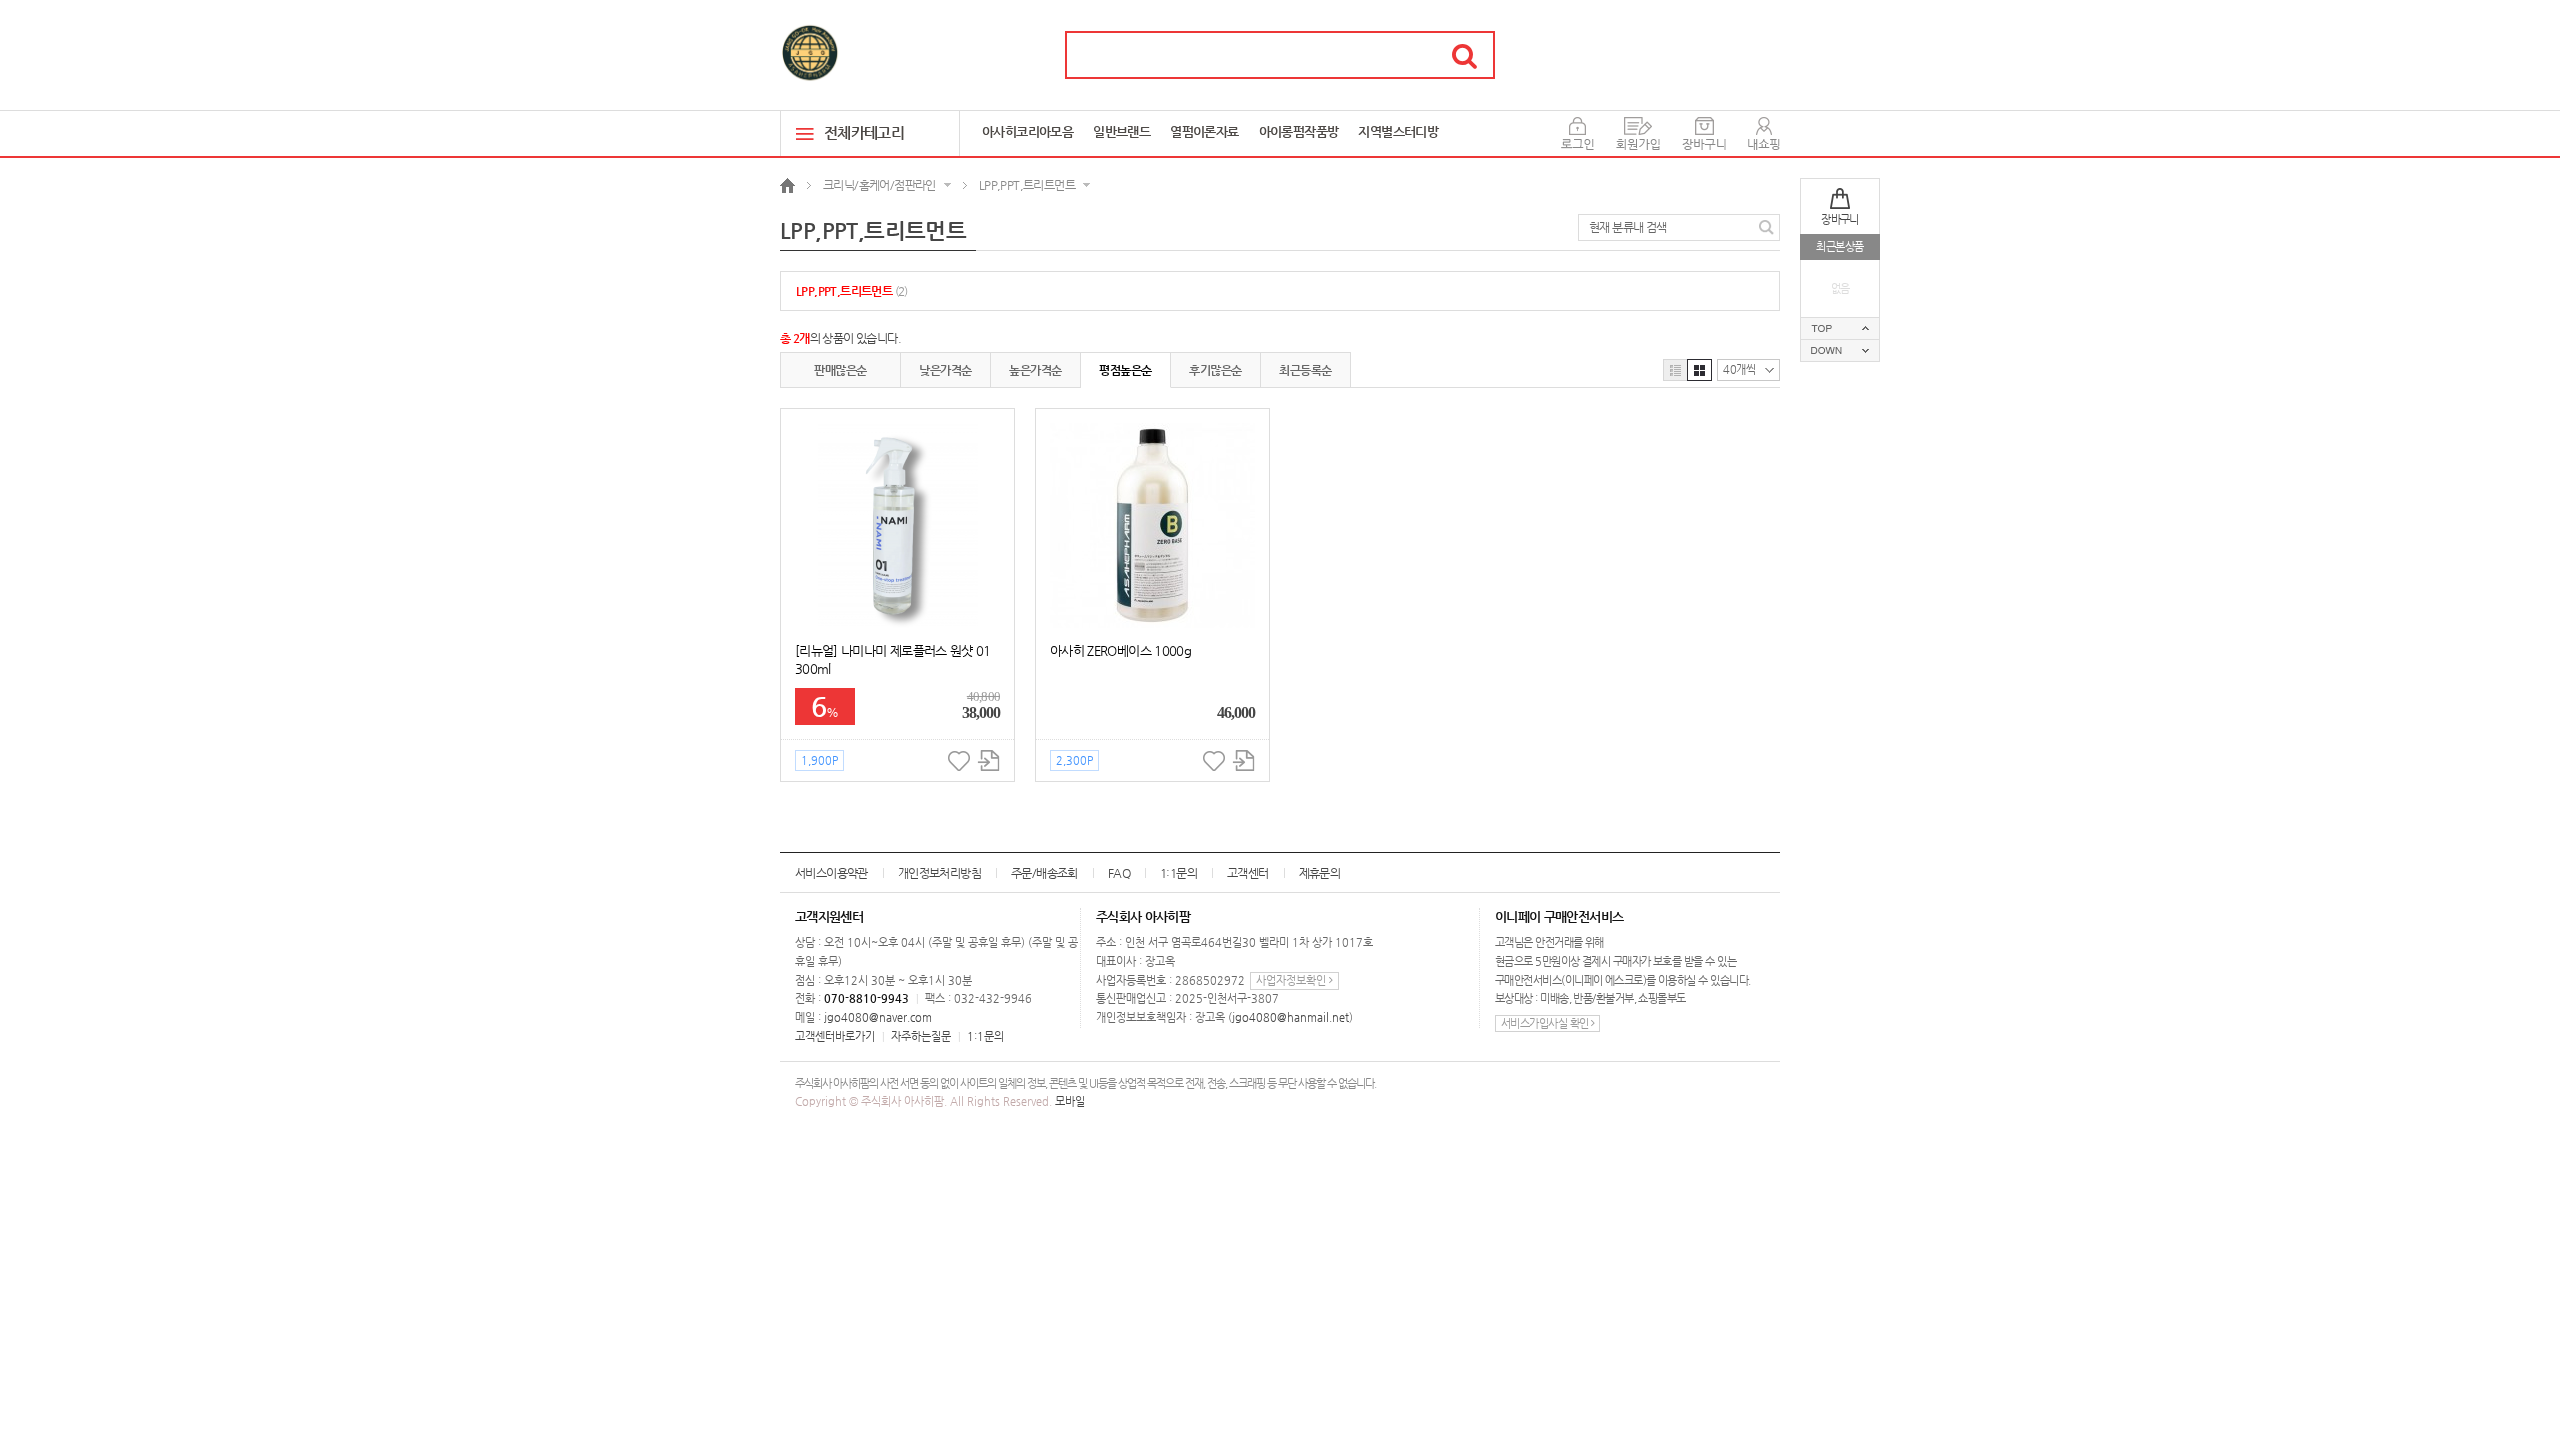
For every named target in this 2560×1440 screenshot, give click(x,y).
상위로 (1840, 328)
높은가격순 (1035, 370)
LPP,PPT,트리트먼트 (852, 291)
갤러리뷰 (1699, 370)
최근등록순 (1305, 370)
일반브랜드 (1121, 131)
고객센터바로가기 (835, 1036)
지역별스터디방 (1398, 131)
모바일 (1070, 1101)
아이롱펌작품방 (1299, 131)
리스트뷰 (1675, 370)
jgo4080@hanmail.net (1290, 1017)
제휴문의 (1320, 873)
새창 (988, 760)
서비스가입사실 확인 (1546, 1023)
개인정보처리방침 (939, 873)
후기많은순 (1215, 370)
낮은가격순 (945, 370)
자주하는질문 (921, 1036)
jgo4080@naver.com (878, 1017)
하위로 (1840, 350)
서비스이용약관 (831, 873)
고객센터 (1248, 873)
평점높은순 (1125, 370)
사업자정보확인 (1292, 980)
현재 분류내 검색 (1628, 227)
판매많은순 (840, 370)
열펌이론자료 (1204, 131)
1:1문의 (1178, 873)
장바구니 (1840, 219)
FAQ (1119, 873)
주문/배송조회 (1044, 873)
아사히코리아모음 (1027, 131)
